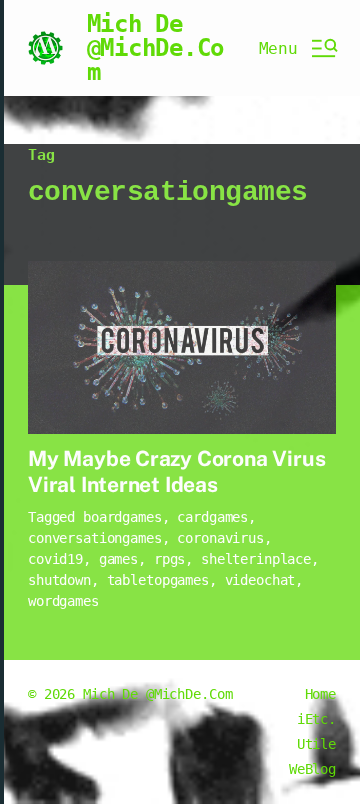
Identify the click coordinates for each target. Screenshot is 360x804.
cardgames (212, 517)
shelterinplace (256, 559)
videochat (260, 580)
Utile (316, 744)
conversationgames (95, 538)
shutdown (59, 580)
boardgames (122, 517)
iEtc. (316, 719)
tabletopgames (158, 580)
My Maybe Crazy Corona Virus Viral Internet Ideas (176, 471)
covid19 (55, 559)
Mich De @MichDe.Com (156, 48)
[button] (297, 48)
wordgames (63, 601)
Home (320, 694)
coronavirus (220, 538)
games (118, 559)
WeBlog (312, 769)
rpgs (169, 559)
